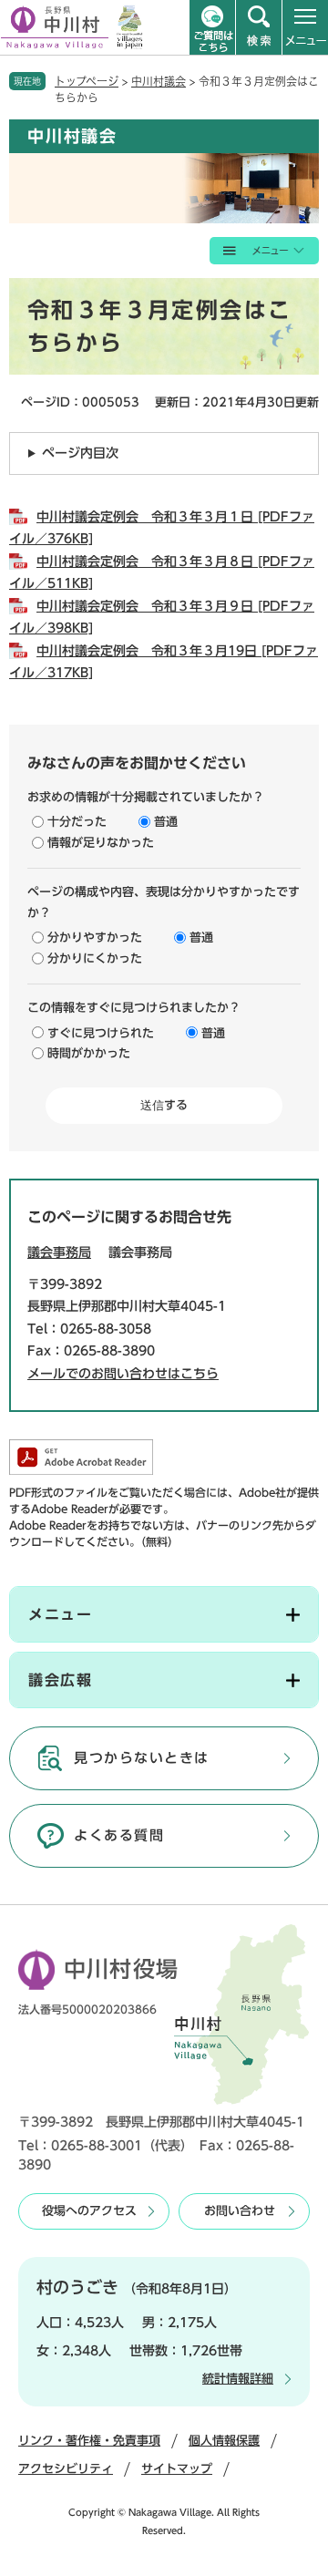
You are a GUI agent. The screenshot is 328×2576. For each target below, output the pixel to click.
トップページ (87, 81)
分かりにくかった (95, 958)
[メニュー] (305, 27)
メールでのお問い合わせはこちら (123, 1374)
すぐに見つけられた (101, 1033)
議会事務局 (59, 1252)
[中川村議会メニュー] (264, 251)
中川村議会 (159, 81)
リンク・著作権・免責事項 (89, 2441)
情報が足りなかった (101, 843)
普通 (166, 822)
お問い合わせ (240, 2211)
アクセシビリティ (66, 2469)
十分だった (77, 822)
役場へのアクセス (89, 2211)
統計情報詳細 (238, 2379)
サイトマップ (177, 2469)
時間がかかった (89, 1053)
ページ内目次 (80, 453)
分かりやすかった (95, 938)
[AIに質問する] (212, 27)
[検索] (259, 27)
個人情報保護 (224, 2441)
